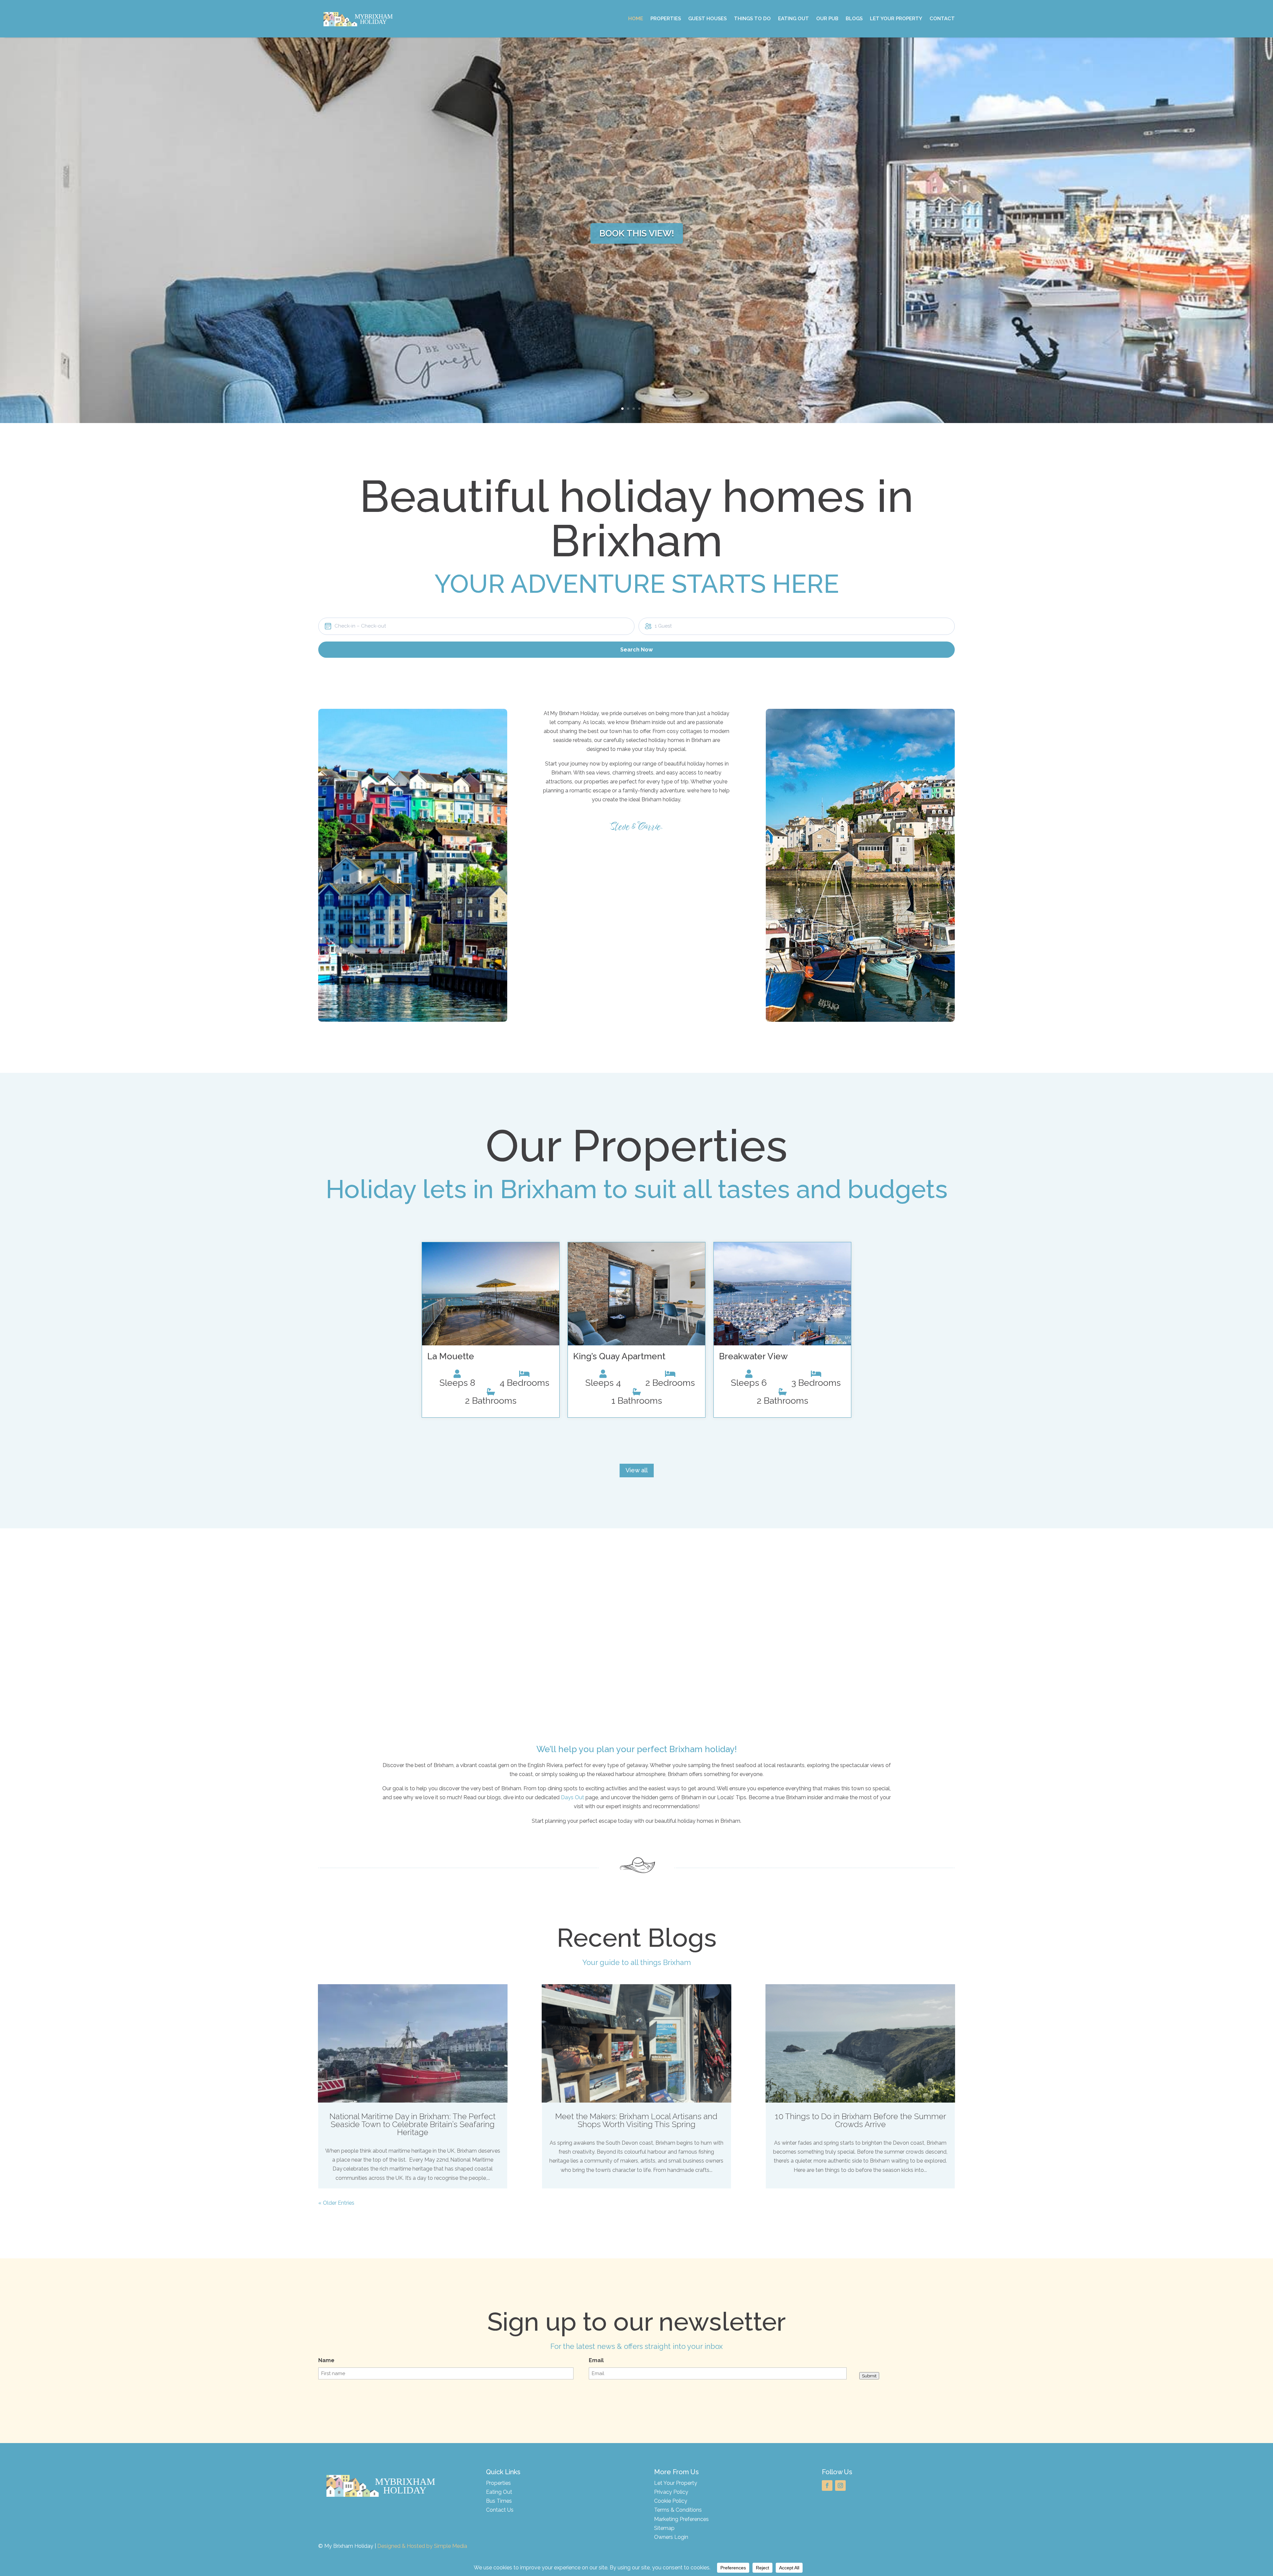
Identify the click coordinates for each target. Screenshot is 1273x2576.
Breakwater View (753, 1356)
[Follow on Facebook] (827, 2485)
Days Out (573, 1797)
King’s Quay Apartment (619, 1356)
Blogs (854, 19)
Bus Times (499, 2501)
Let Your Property (896, 19)
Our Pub (827, 19)
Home (636, 19)
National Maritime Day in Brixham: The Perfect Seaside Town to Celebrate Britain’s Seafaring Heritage (413, 2124)
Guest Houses (707, 19)
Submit (869, 2376)
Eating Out (793, 19)
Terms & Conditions (678, 2510)
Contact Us (500, 2510)
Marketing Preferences (681, 2519)
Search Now (636, 650)
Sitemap (664, 2528)
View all (637, 1470)
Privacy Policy (671, 2492)
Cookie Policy (671, 2501)
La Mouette (451, 1356)
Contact (942, 19)
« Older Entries (336, 2203)
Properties (666, 19)
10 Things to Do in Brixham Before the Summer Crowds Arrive (860, 2120)
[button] (476, 626)
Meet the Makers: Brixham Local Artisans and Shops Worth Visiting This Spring (636, 2120)
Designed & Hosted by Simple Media (422, 2546)
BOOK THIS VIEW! (637, 233)
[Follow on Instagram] (840, 2485)
